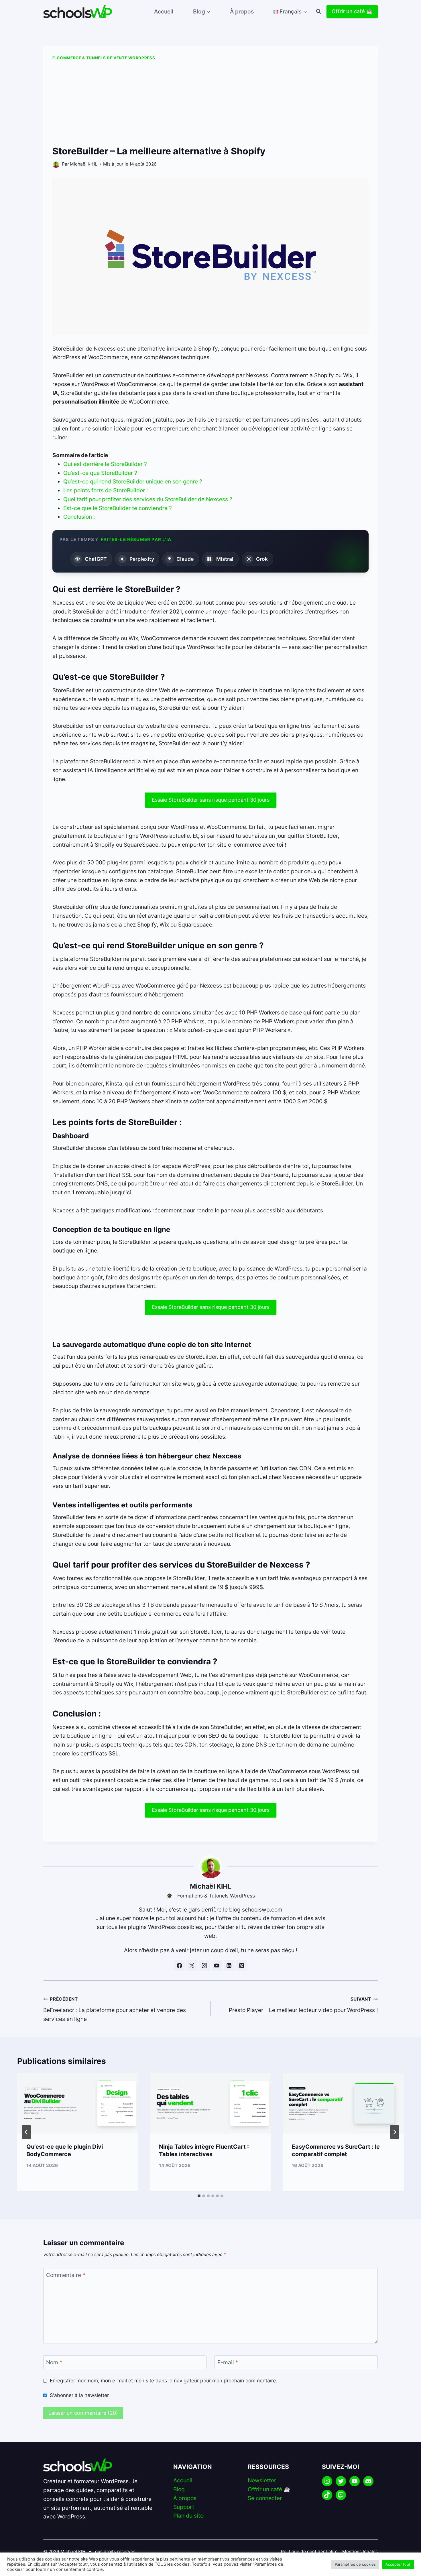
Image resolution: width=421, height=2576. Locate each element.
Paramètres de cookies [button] (355, 2564)
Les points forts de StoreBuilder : (106, 490)
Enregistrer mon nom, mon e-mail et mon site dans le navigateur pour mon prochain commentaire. (164, 2381)
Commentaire (66, 2275)
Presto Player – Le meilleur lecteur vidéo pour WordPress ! (303, 2005)
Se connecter (265, 2498)
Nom (54, 2362)
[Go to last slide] (26, 2132)
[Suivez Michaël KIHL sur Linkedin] (229, 1966)
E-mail (228, 2362)
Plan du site (188, 2516)
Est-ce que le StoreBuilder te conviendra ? (118, 508)
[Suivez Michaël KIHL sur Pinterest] (241, 1966)
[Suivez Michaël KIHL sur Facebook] (179, 1966)
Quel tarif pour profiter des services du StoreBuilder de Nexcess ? (148, 499)
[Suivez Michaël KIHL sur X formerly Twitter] (192, 1966)
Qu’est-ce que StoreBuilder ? (100, 473)
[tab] (199, 2196)
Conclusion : (79, 517)
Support (184, 2507)
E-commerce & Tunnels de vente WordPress (104, 58)
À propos (242, 11)
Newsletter (262, 2480)
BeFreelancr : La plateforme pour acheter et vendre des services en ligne (115, 2009)
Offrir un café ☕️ (352, 11)
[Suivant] (395, 2132)
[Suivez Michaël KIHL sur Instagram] (204, 1966)
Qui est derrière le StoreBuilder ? (105, 464)
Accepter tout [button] (398, 2564)
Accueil (164, 11)
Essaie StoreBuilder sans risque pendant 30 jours (211, 800)
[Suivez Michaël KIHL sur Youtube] (217, 1966)
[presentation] (78, 2103)
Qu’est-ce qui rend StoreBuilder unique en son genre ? (133, 481)
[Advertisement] (210, 104)
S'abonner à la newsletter (79, 2395)
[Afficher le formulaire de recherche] (318, 11)
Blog (179, 2489)
